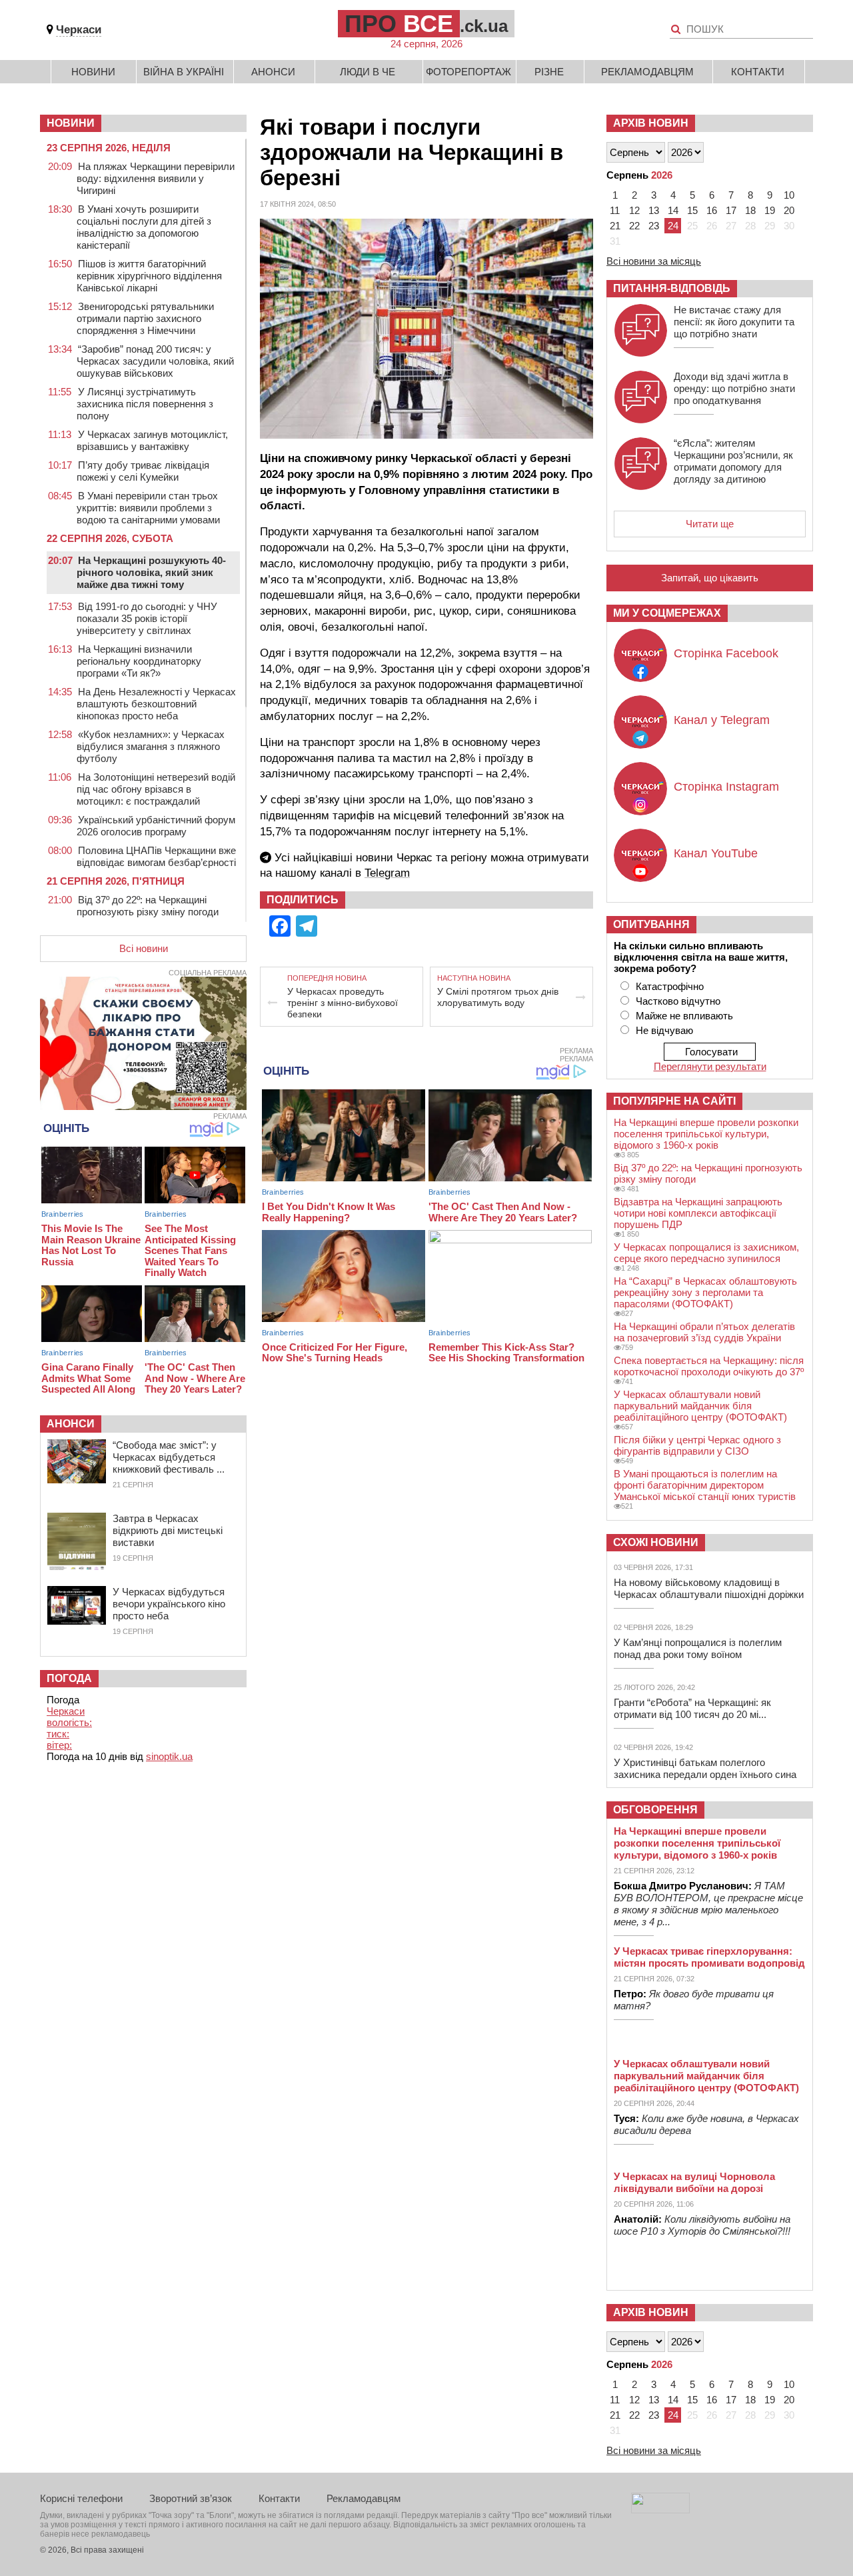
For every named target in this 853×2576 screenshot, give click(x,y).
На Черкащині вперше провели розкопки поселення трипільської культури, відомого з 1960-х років (706, 1134)
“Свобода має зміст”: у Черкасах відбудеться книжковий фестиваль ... (169, 1457)
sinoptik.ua (169, 1756)
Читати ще (710, 524)
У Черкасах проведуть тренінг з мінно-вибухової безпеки (343, 1003)
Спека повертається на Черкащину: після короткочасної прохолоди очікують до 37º (709, 1366)
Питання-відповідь (672, 288)
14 (673, 210)
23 (654, 226)
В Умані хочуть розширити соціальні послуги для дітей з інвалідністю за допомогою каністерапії (144, 227)
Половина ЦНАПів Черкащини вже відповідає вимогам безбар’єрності (156, 856)
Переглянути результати (710, 1066)
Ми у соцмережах (667, 613)
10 (789, 195)
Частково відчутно (678, 1001)
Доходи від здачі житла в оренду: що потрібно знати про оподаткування (734, 388)
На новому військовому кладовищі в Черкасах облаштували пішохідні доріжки (709, 1588)
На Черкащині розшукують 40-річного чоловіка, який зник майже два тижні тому (151, 572)
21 (615, 226)
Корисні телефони (81, 2498)
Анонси (273, 72)
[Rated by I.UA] (660, 2510)
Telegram (387, 873)
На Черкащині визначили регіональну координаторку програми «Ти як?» (139, 661)
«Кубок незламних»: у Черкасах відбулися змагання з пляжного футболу (151, 746)
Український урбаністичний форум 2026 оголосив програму (156, 826)
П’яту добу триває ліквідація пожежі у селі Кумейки (143, 471)
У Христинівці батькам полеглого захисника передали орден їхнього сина (705, 1768)
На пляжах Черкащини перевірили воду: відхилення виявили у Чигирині (156, 178)
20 (789, 210)
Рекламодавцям (647, 72)
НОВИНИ (71, 123)
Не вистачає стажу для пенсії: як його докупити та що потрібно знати (734, 322)
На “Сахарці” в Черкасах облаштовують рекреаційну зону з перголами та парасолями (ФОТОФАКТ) (705, 1292)
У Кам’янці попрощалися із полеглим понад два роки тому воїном (698, 1648)
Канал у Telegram (722, 720)
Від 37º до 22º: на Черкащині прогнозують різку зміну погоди (148, 906)
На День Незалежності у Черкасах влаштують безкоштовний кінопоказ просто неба (156, 704)
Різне (549, 72)
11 (615, 210)
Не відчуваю (664, 1030)
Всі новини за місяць (654, 261)
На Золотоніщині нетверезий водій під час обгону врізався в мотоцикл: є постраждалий (156, 789)
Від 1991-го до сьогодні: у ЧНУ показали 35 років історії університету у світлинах (147, 618)
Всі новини (144, 948)
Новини (93, 72)
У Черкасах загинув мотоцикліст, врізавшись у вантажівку (152, 440)
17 (731, 210)
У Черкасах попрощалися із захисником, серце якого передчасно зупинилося (706, 1253)
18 (750, 210)
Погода (69, 1678)
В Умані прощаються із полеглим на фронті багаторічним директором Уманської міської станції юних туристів (705, 1485)
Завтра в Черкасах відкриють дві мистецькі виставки (168, 1530)
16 (712, 210)
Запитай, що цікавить (710, 578)
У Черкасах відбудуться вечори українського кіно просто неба (169, 1604)
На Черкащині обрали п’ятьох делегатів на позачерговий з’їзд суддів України (704, 1332)
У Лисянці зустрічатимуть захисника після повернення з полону (145, 404)
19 (770, 210)
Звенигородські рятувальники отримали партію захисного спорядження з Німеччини (145, 318)
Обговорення (655, 1810)
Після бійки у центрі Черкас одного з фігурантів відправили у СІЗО (697, 1445)
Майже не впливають (684, 1016)
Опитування (651, 924)
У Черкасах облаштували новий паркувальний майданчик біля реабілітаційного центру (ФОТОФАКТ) (700, 1406)
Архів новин (651, 123)
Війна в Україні (184, 72)
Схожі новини (656, 1542)
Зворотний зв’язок (191, 2498)
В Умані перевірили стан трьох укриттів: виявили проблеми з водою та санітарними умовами (148, 508)
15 (692, 210)
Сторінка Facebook (726, 653)
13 (654, 210)
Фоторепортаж (468, 72)
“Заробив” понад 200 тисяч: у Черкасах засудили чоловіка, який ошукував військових (155, 361)
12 (634, 210)
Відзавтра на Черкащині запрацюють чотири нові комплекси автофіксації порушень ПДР (698, 1213)
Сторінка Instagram (726, 787)
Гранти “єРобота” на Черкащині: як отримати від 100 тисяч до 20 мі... (692, 1708)
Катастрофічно (670, 986)
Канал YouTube (716, 853)
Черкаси (79, 30)
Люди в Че (368, 72)
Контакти (758, 72)
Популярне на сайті (674, 1101)
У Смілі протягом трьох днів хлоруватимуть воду (498, 997)
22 (634, 226)
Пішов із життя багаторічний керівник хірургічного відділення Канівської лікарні (149, 276)
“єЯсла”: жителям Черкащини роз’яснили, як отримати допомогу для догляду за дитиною (733, 461)
